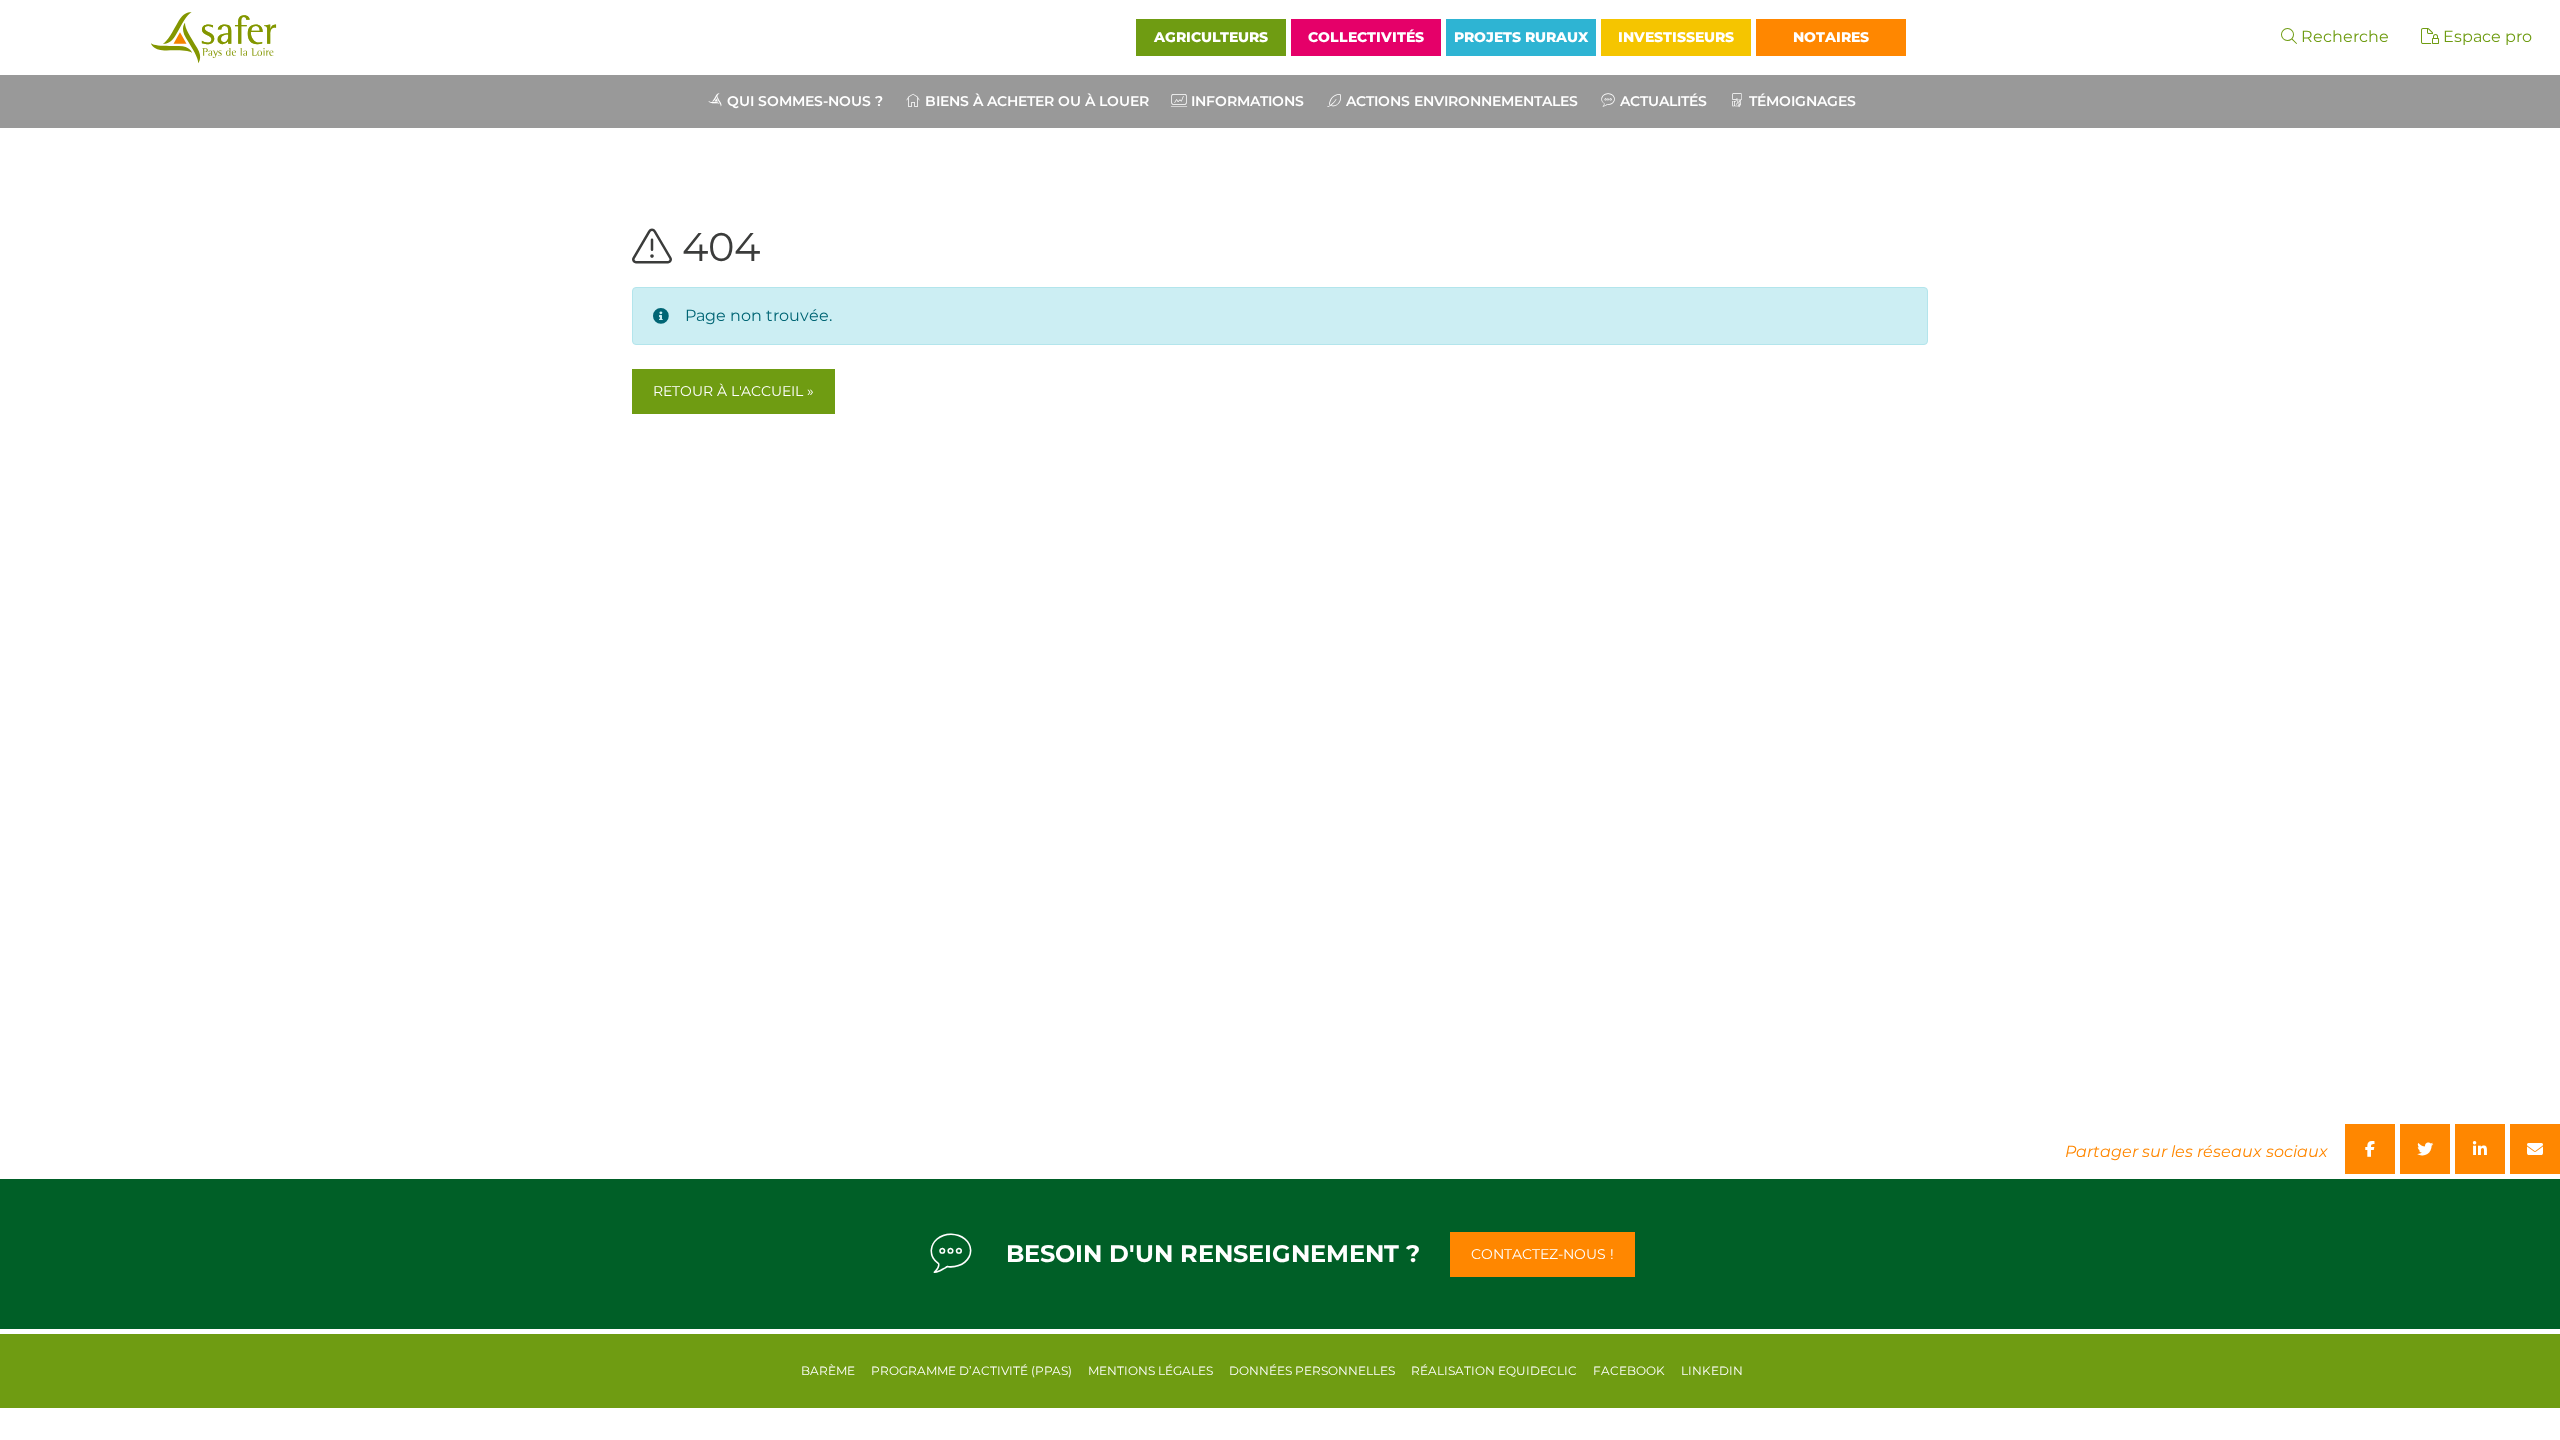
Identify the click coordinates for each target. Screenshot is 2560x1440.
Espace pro (2485, 36)
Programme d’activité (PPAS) (971, 1370)
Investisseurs (1676, 37)
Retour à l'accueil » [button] (733, 391)
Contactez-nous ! (1542, 1254)
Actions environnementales (1462, 101)
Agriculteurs (1211, 37)
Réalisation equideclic (1494, 1370)
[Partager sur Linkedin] (2480, 1149)
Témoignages (1802, 101)
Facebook (1629, 1370)
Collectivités (1366, 37)
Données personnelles (1312, 1370)
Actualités (1663, 101)
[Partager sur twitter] (2425, 1149)
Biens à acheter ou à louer (1037, 101)
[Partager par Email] (2535, 1149)
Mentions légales (1150, 1370)
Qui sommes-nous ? (805, 101)
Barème (828, 1370)
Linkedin (1712, 1370)
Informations (1247, 101)
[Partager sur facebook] (2370, 1149)
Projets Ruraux (1521, 37)
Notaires (1831, 37)
